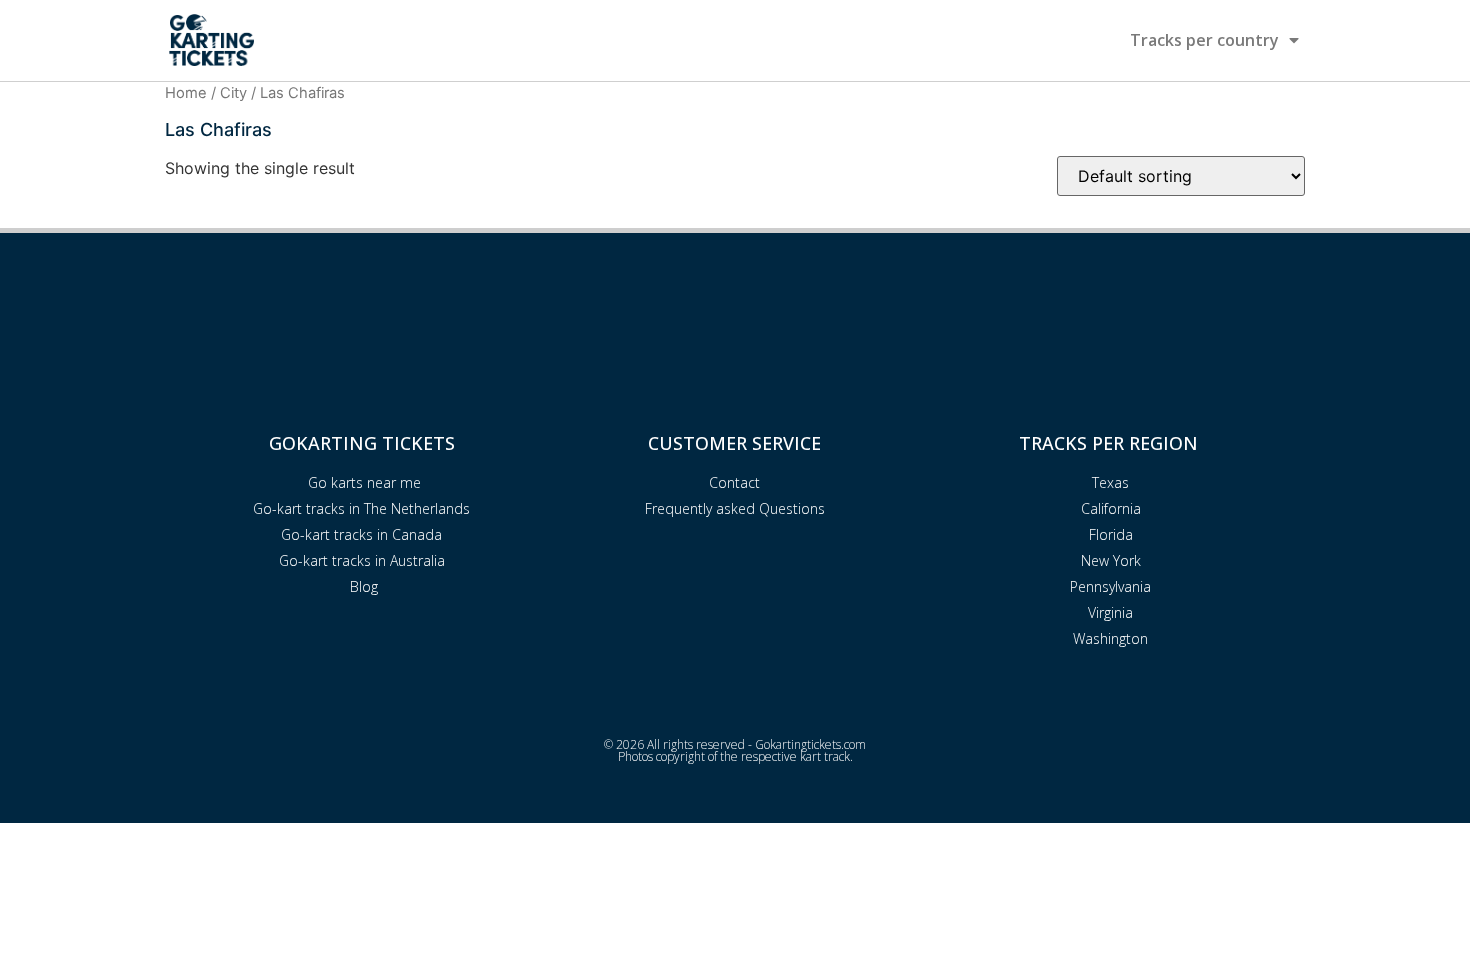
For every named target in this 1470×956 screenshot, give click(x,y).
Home (186, 93)
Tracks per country (1204, 40)
